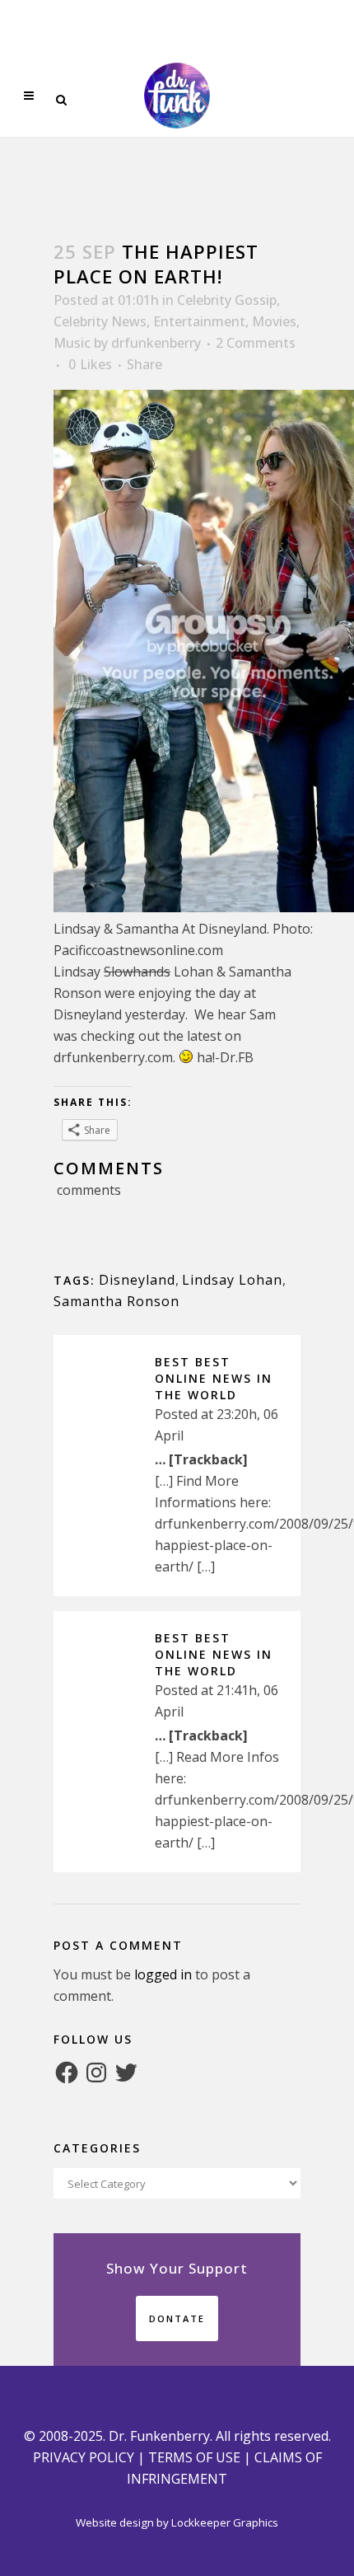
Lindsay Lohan (232, 1280)
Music (72, 343)
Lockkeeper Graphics (225, 2522)
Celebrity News (100, 321)
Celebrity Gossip (227, 300)
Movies (274, 321)
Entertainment (199, 321)
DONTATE (177, 2318)
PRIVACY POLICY (84, 2457)
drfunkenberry (156, 343)
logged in (163, 1974)
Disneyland (137, 1280)
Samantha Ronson (116, 1301)
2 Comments (256, 343)
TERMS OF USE (194, 2457)
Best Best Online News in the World (214, 1378)
